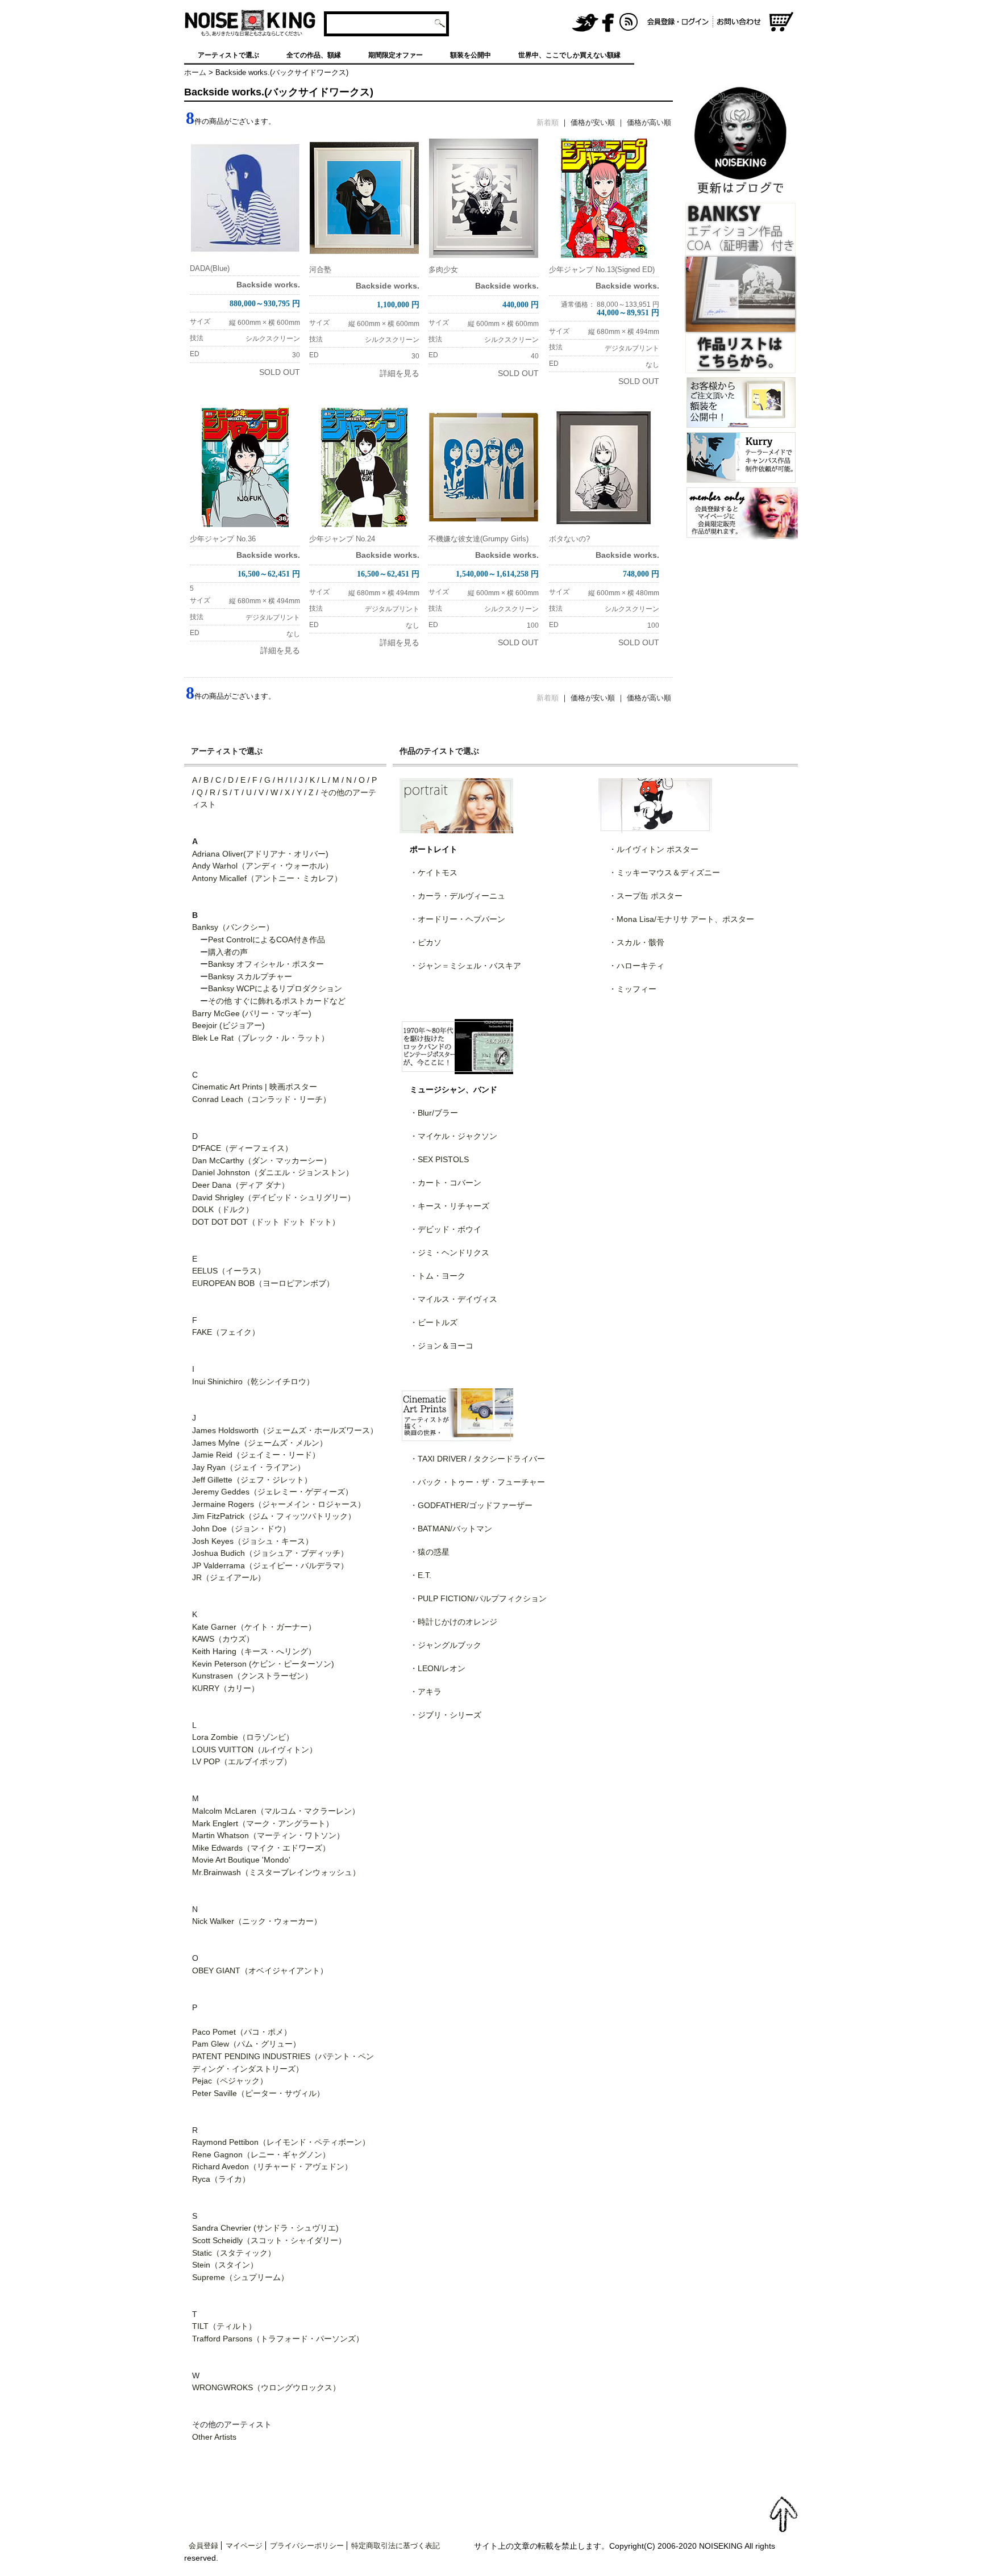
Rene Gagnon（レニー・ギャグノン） (261, 2155)
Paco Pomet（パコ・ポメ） (242, 2032)
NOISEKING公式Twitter (585, 23)
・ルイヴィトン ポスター (654, 849)
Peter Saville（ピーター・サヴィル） (258, 2093)
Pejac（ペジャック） (230, 2081)
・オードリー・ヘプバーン (457, 919)
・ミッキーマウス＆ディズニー (664, 872)
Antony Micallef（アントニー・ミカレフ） (267, 878)
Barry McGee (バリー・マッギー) (252, 1013)
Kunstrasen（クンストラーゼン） (252, 1676)
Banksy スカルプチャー (250, 976)
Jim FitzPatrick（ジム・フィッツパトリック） (274, 1516)
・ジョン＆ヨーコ (442, 1346)
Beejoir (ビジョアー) (228, 1025)
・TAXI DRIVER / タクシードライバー (477, 1459)
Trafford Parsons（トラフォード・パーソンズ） (278, 2339)
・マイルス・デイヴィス (453, 1299)
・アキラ (426, 1692)
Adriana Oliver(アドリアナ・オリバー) (260, 854)
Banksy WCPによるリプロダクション (275, 988)
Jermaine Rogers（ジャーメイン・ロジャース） (279, 1504)
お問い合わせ (741, 23)
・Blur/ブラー (434, 1113)
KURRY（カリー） (226, 1688)
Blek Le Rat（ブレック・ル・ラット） (261, 1038)
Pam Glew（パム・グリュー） (246, 2044)
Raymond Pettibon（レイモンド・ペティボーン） (281, 2142)
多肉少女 (443, 270)
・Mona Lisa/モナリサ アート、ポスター (681, 919)
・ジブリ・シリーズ (446, 1715)
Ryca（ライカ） (221, 2179)
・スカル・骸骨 (636, 942)
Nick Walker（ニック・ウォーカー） (257, 1921)
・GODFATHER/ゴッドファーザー (471, 1505)
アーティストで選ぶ (228, 55)
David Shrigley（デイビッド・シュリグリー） (274, 1197)
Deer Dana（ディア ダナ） (241, 1185)
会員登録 (203, 2546)
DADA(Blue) (210, 268)
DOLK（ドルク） (223, 1209)
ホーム (195, 72)
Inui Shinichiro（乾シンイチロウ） (253, 1381)
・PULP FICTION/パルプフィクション (478, 1598)
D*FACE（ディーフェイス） (242, 1148)
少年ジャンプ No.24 (342, 539)
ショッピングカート (781, 23)
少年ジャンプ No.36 (223, 539)
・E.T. (421, 1575)
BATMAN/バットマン (455, 1529)
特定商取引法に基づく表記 (396, 2546)
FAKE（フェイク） (226, 1332)
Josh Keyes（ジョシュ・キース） (253, 1541)
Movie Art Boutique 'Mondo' (241, 1860)
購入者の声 (228, 952)
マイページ (244, 2546)
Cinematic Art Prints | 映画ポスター (255, 1087)
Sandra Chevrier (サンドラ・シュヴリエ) (265, 2228)
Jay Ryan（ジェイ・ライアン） (249, 1467)
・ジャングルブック (446, 1645)
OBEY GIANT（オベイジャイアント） (260, 1970)
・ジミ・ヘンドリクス (450, 1252)
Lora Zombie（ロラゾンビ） (243, 1737)
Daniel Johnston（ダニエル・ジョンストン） (273, 1172)
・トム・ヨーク (438, 1276)
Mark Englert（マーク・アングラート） (263, 1823)
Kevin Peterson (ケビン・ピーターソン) (263, 1664)
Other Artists (214, 2437)
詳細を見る (400, 373)
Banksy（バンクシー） (233, 927)
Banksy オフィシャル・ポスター (266, 964)
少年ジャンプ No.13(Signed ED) (602, 270)
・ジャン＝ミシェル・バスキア (465, 966)
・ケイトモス (434, 872)
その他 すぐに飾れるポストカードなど (277, 1001)
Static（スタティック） (234, 2253)
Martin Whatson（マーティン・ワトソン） (268, 1835)
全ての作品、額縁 (314, 55)
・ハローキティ (636, 966)
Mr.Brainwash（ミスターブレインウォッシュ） (276, 1872)
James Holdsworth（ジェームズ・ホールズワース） (285, 1430)
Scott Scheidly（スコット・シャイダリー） (269, 2240)
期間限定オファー (396, 55)
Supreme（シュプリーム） (240, 2277)
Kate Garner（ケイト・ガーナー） (254, 1627)
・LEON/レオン (438, 1668)
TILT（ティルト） (224, 2326)
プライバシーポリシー (307, 2546)
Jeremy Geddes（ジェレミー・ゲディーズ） (272, 1492)
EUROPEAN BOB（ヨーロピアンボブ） (263, 1283)
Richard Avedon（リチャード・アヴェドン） (272, 2166)
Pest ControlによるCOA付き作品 (267, 940)
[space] (510, 23)
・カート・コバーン (446, 1183)
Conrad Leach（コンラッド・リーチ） (261, 1099)
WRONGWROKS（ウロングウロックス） (266, 2387)
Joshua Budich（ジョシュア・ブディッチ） (270, 1553)
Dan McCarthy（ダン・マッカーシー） (262, 1160)
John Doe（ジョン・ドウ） (241, 1529)
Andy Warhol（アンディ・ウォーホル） (263, 866)
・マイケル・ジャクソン (453, 1136)
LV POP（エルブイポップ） (242, 1761)
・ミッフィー (633, 989)
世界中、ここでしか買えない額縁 (569, 55)
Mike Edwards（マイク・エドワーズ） (261, 1848)
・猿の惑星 (430, 1552)
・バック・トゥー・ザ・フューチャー (477, 1482)
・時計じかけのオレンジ (453, 1622)
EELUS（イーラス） (229, 1271)
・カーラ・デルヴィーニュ (457, 896)
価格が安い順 (593, 122)
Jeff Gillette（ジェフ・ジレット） (252, 1480)
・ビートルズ (434, 1322)
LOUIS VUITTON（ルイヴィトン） (255, 1750)
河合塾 (320, 270)
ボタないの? (569, 539)
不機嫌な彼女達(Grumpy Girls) (478, 539)
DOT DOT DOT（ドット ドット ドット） (266, 1222)
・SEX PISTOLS (439, 1159)
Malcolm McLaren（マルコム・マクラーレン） (276, 1811)
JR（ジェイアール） (229, 1577)
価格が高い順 (649, 122)
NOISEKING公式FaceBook (608, 23)
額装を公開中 (471, 55)
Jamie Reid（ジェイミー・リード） (256, 1455)
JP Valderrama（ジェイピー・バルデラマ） (270, 1565)
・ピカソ (426, 942)
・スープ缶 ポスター (646, 896)
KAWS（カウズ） (223, 1639)
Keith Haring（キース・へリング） (254, 1651)
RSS (629, 23)
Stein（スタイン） (225, 2265)
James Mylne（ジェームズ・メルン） (260, 1443)
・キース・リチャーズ (450, 1206)
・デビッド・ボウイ (446, 1229)
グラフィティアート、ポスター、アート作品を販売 (250, 23)
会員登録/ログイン (678, 23)
